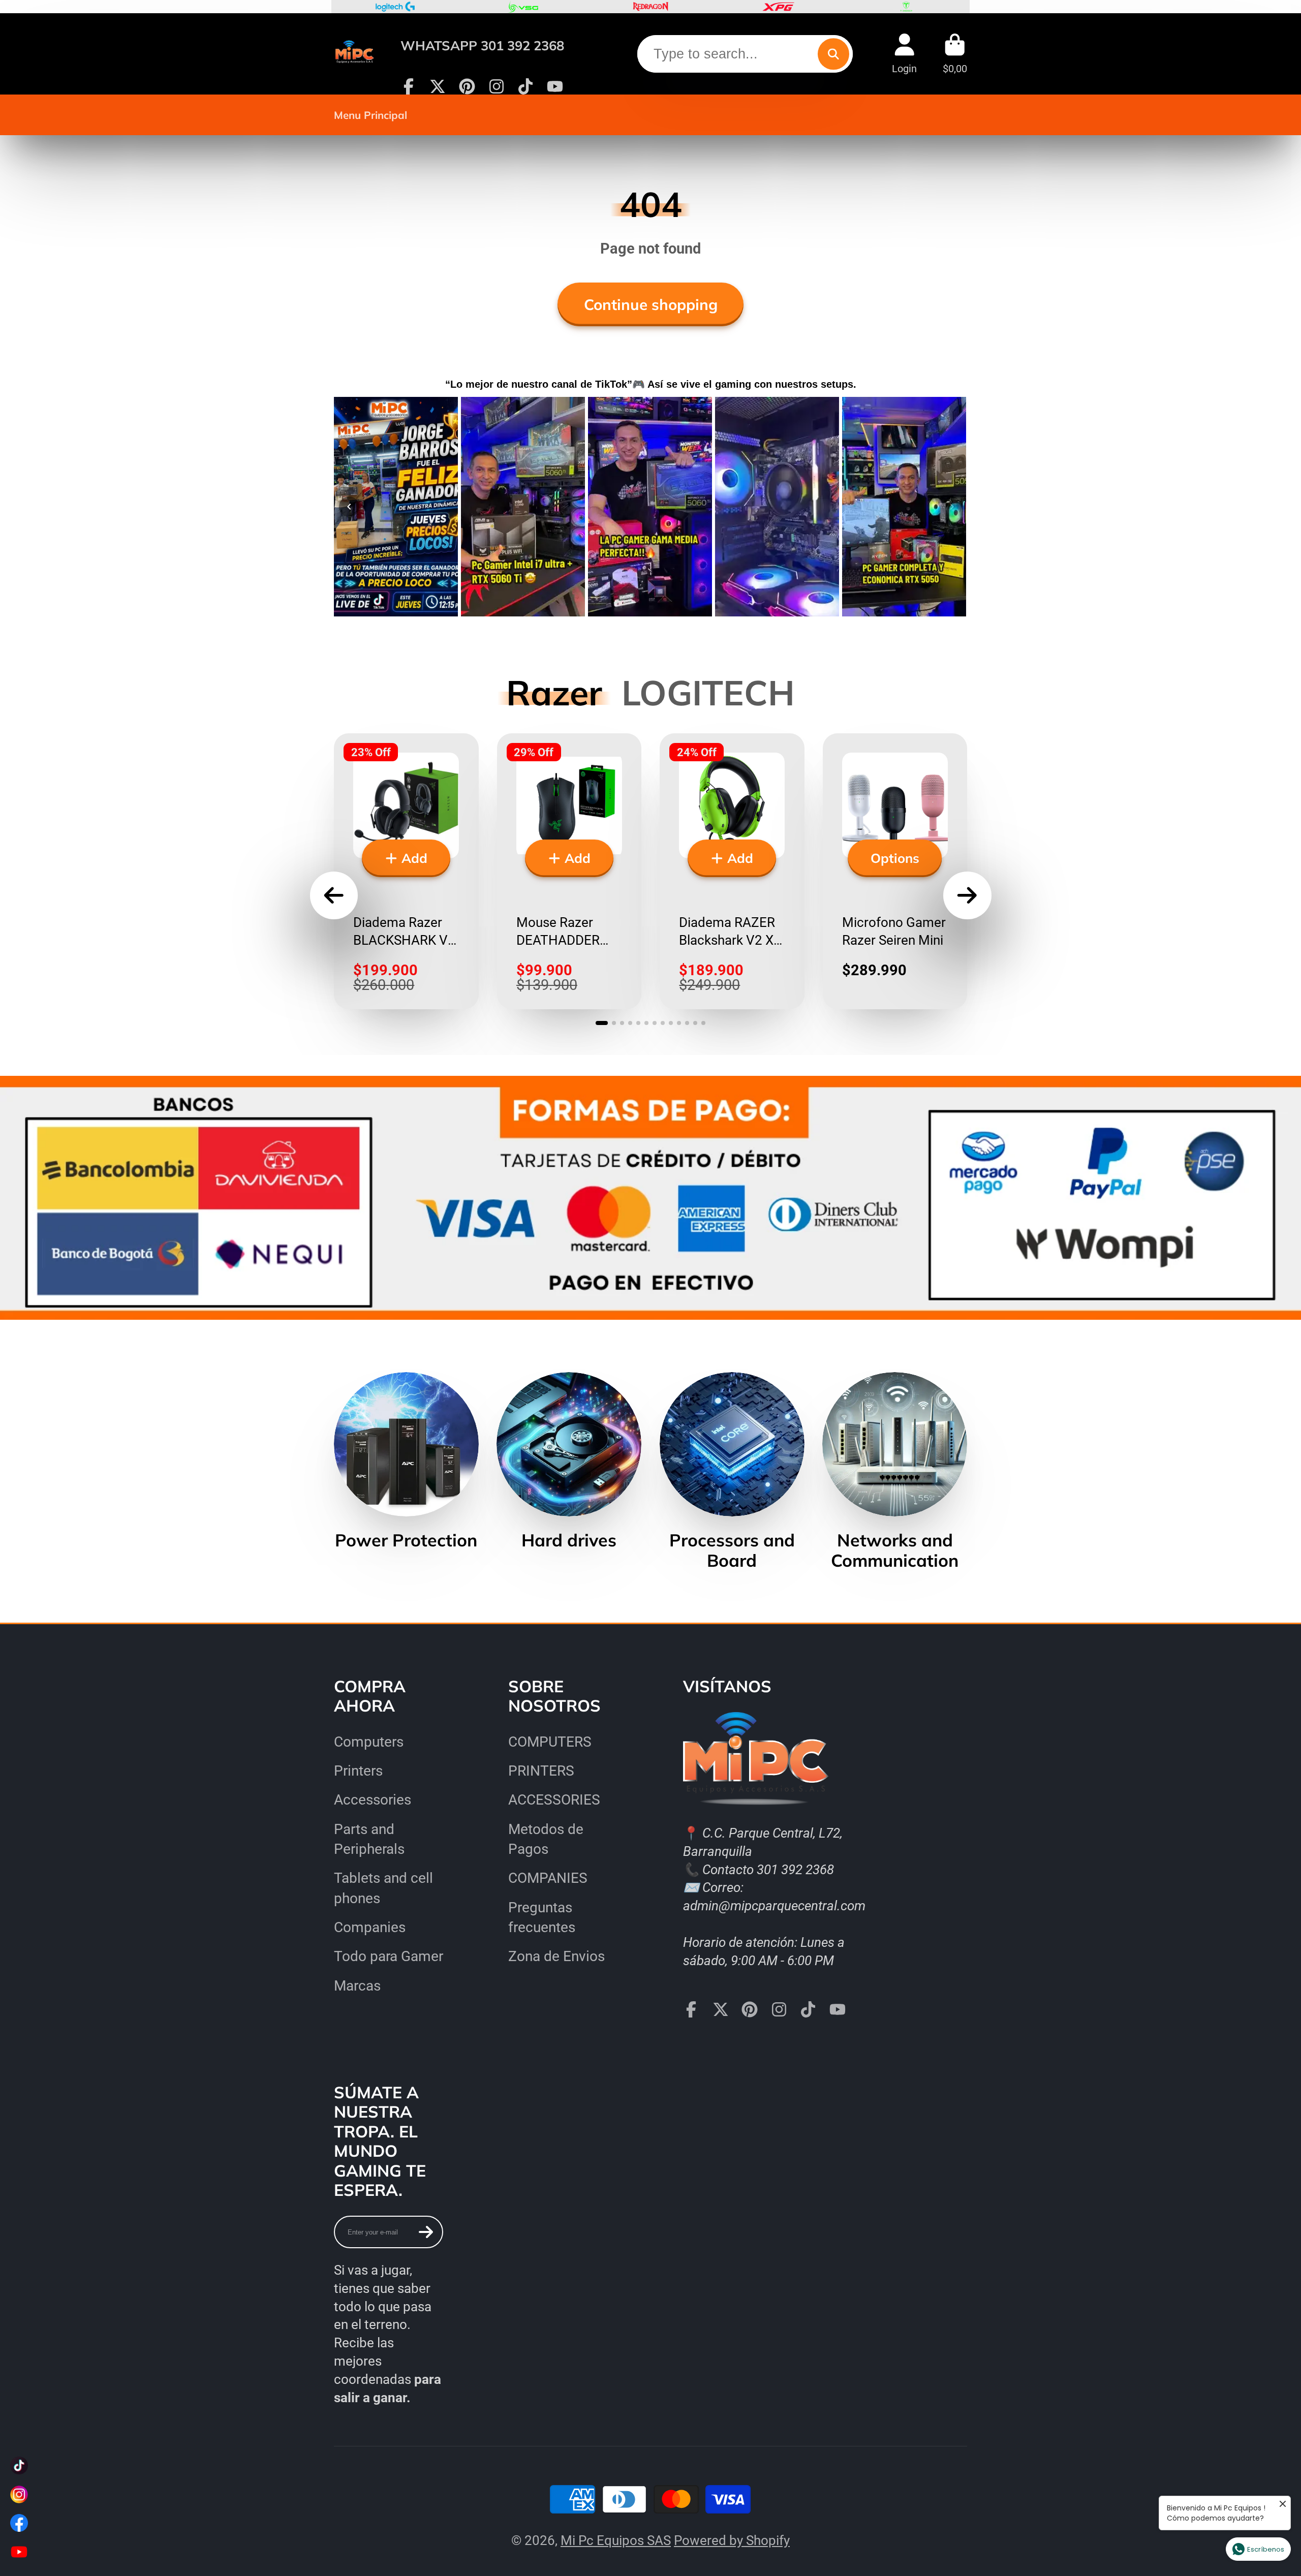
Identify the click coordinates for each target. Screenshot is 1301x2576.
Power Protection (406, 1461)
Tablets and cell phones (383, 1888)
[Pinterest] (467, 86)
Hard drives (569, 1461)
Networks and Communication (895, 1472)
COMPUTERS (550, 1742)
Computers (369, 1742)
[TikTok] (525, 86)
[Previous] (349, 507)
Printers (358, 1771)
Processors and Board (732, 1472)
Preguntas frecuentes (542, 1917)
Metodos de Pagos (546, 1839)
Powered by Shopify (732, 2540)
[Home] (354, 54)
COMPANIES (548, 1878)
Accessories (373, 1800)
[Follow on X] (438, 86)
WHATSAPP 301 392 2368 (482, 45)
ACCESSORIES (554, 1800)
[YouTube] (555, 86)
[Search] (833, 54)
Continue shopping (651, 304)
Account (904, 54)
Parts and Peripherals (369, 1839)
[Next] (952, 507)
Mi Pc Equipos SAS (616, 2540)
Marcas (357, 1986)
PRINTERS (541, 1771)
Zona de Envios (556, 1956)
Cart (955, 54)
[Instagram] (497, 86)
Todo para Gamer (389, 1956)
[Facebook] (409, 86)
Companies (370, 1927)
